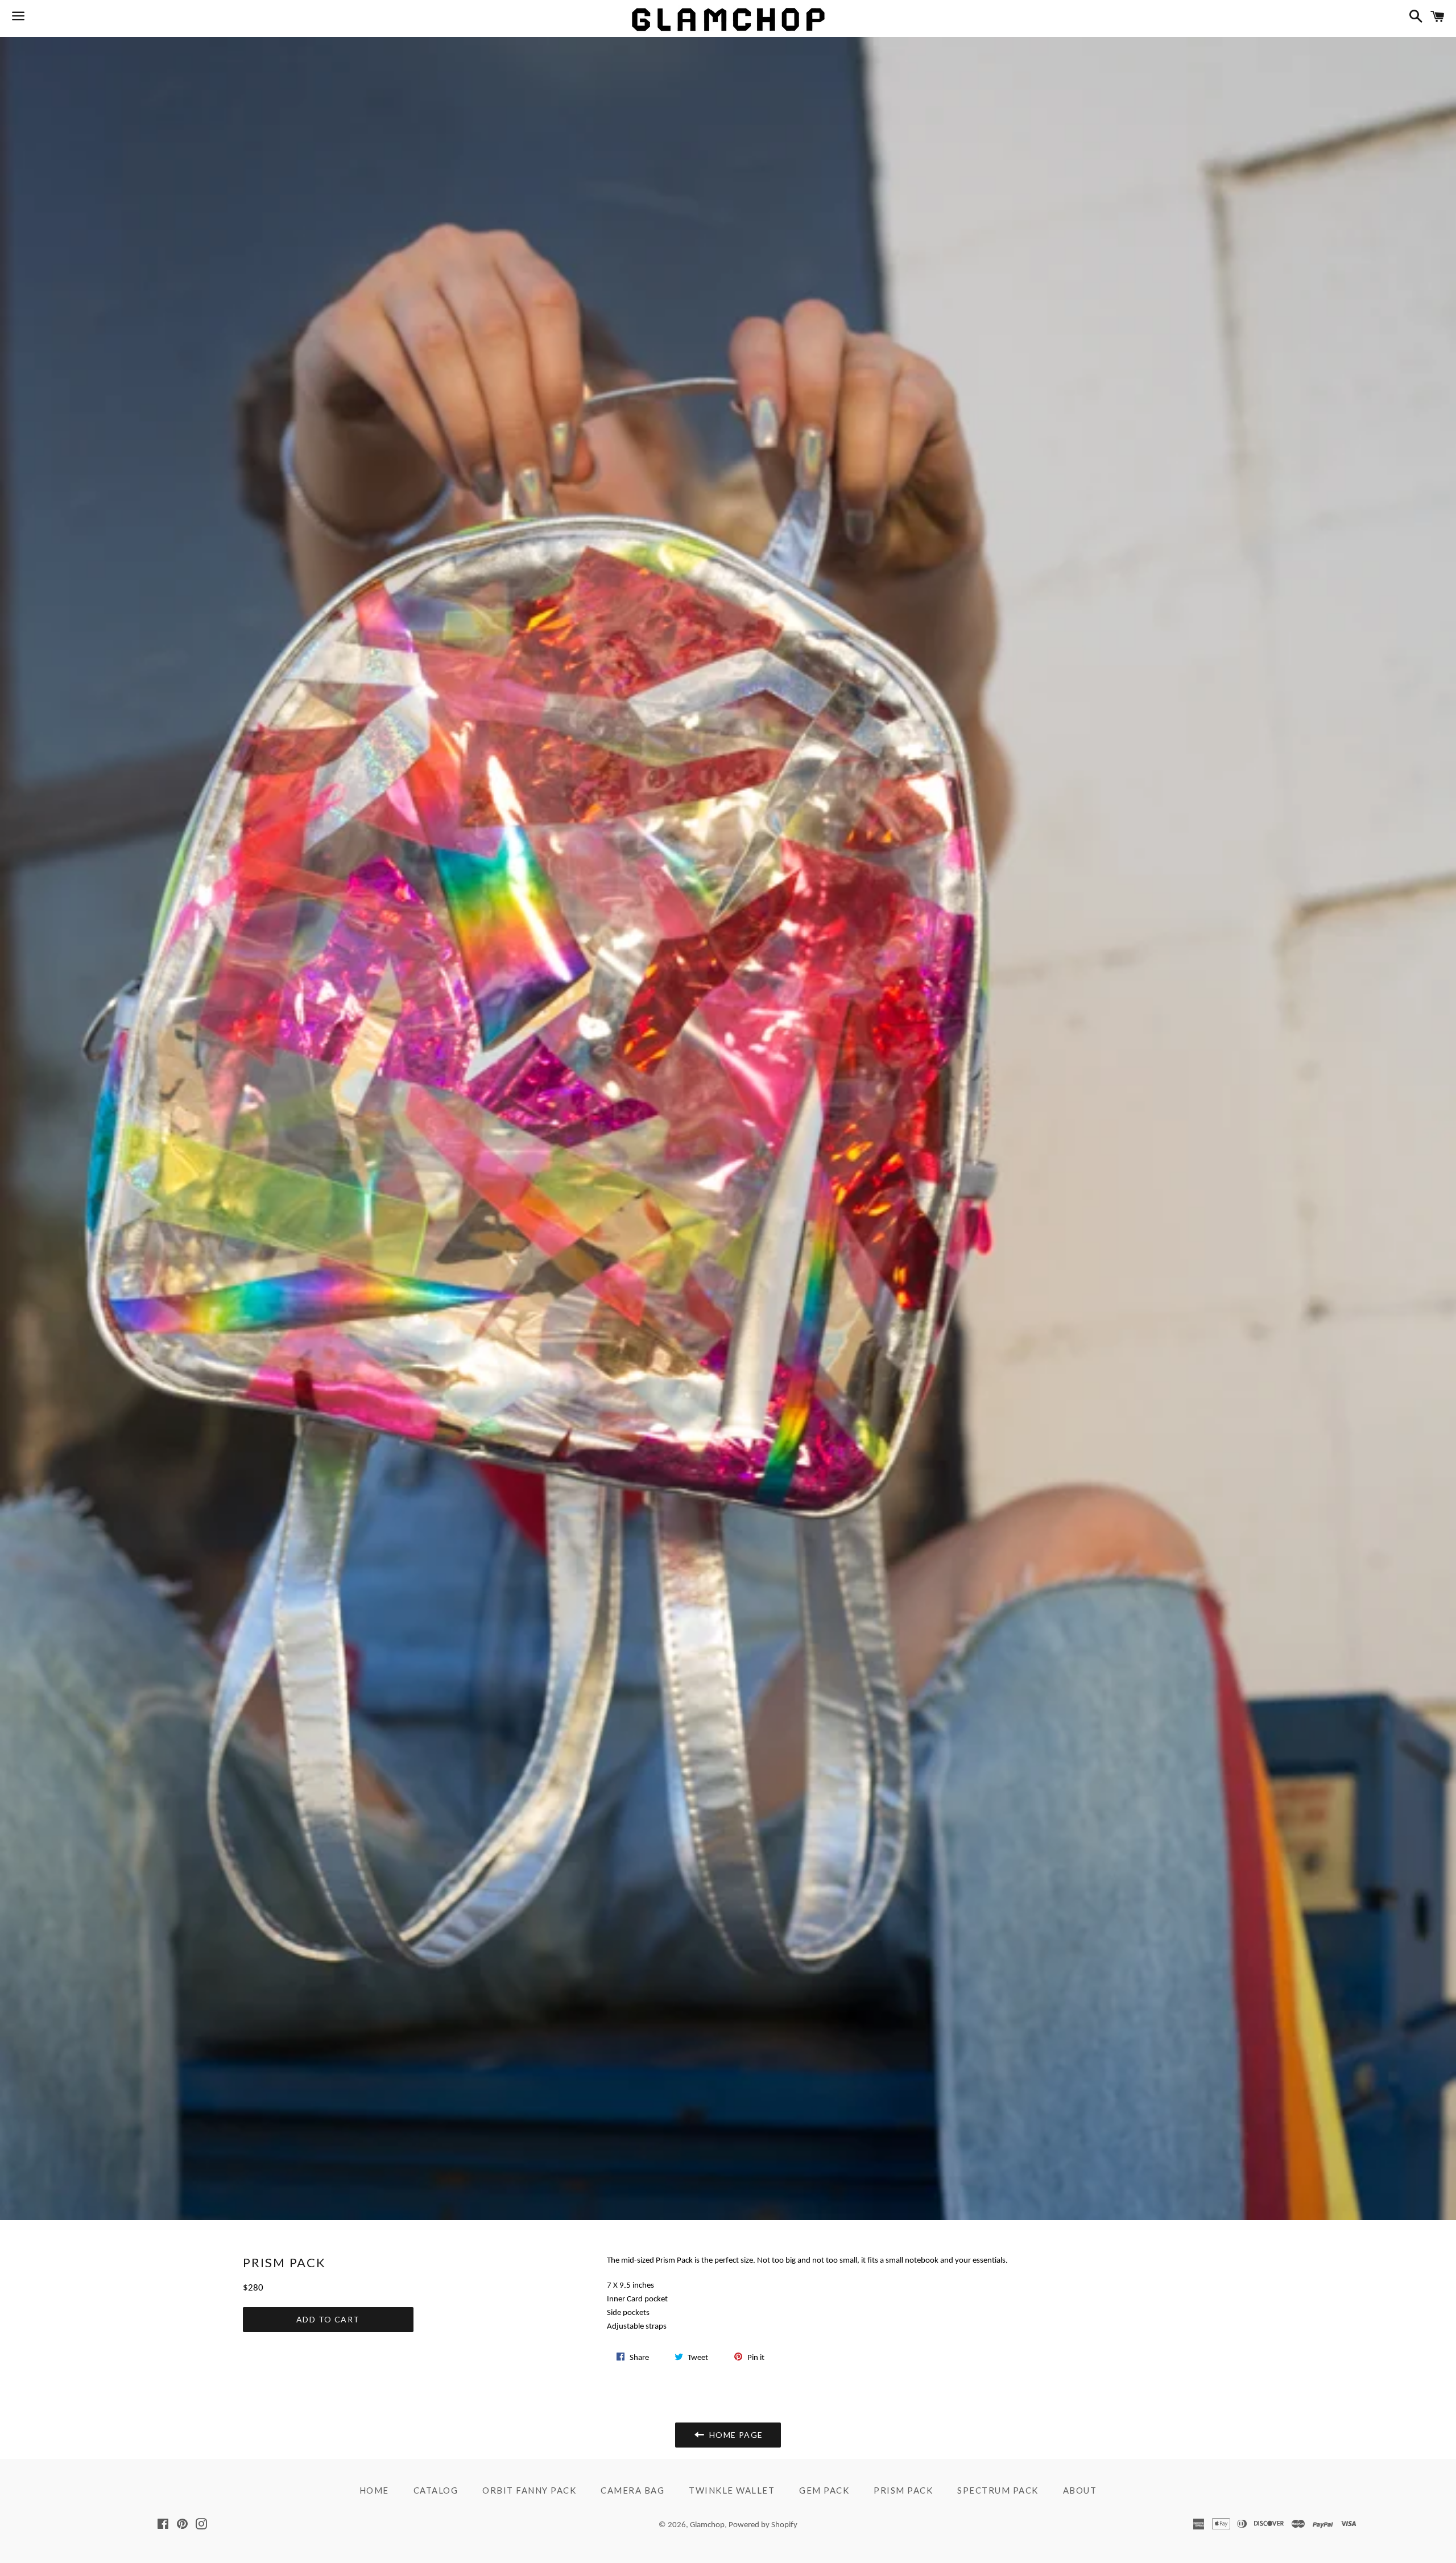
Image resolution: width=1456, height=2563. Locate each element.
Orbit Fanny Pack (529, 2490)
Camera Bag (632, 2490)
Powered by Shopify (763, 2525)
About (1080, 2490)
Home (374, 2490)
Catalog (436, 2490)
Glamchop (707, 2525)
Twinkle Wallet (732, 2490)
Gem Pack (824, 2490)
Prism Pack (903, 2490)
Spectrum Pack (998, 2490)
